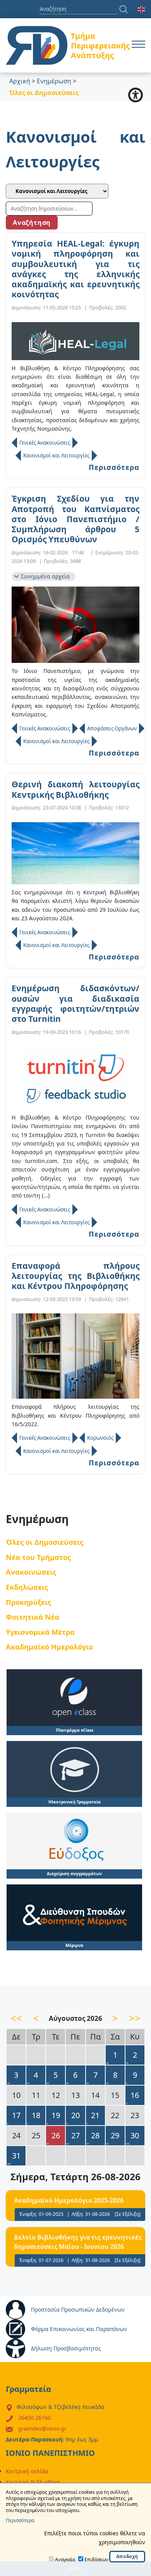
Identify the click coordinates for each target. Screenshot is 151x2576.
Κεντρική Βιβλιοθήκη (33, 2482)
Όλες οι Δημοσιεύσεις (45, 1542)
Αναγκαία (65, 2560)
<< (16, 2018)
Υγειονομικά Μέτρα (40, 1632)
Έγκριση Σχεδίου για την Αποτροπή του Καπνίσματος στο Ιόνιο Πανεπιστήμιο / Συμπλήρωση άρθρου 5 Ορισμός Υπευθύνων (75, 519)
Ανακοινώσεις (31, 1572)
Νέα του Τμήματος (38, 1557)
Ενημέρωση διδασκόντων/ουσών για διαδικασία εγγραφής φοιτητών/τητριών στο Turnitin (75, 1003)
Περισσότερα (114, 467)
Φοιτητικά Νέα (33, 1617)
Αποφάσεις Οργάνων (112, 728)
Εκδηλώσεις (27, 1587)
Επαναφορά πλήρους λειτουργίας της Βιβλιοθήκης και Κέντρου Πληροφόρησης (75, 1276)
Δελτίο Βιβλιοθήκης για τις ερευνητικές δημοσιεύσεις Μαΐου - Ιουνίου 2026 (78, 2242)
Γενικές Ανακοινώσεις (45, 443)
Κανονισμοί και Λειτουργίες (56, 456)
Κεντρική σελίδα (27, 2471)
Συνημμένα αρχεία (45, 576)
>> (135, 2018)
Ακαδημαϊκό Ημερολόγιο (49, 1647)
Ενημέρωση (54, 81)
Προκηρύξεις (28, 1602)
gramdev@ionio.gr (42, 2428)
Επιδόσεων (96, 2560)
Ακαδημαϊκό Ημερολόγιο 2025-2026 (69, 2200)
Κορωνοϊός (100, 1438)
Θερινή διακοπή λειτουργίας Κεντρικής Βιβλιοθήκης (75, 789)
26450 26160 (34, 2418)
